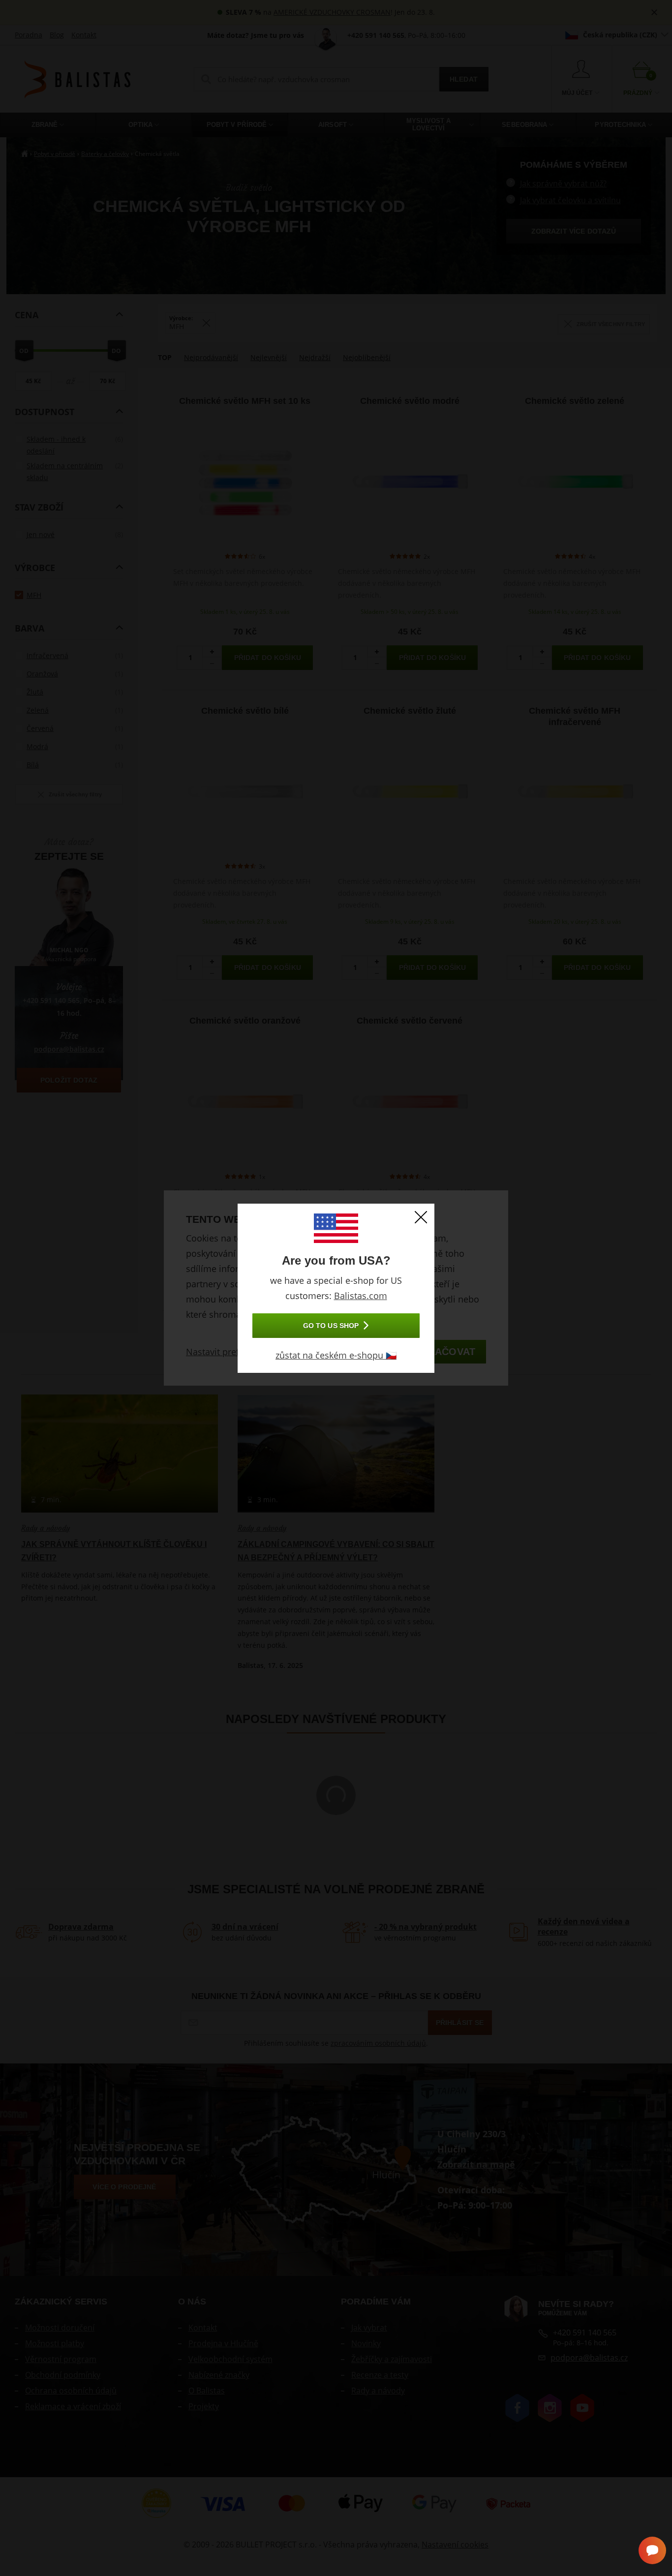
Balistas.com (361, 1296)
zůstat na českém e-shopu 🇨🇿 (336, 1355)
